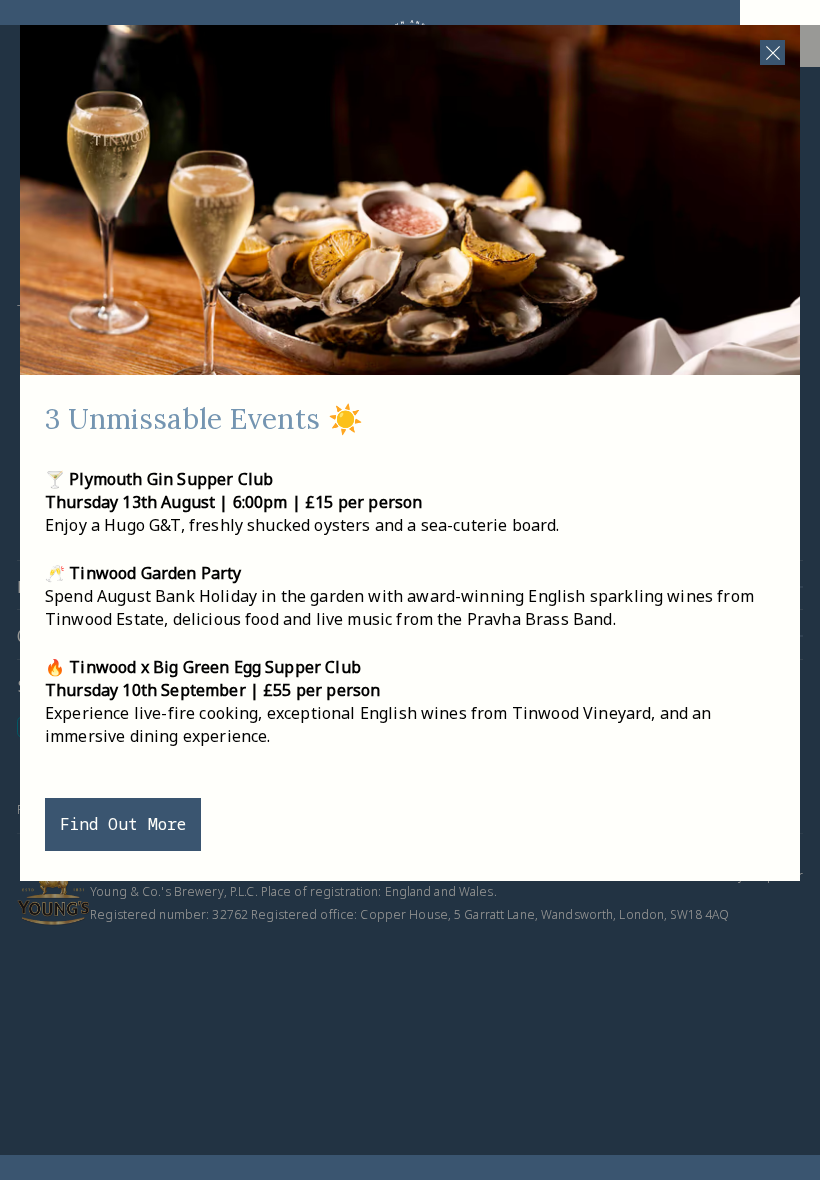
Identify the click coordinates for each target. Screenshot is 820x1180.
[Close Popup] (772, 52)
